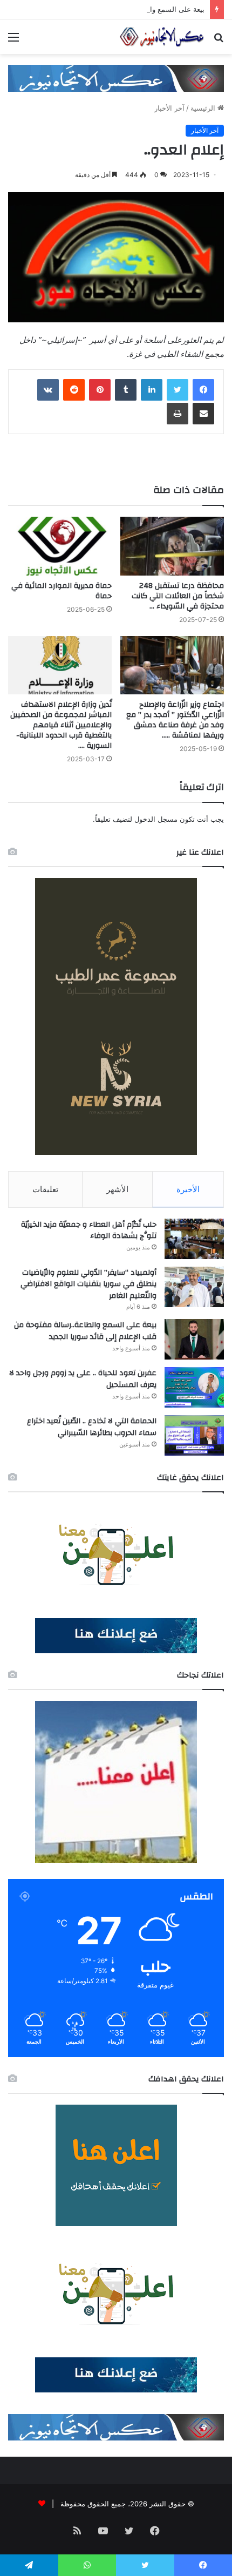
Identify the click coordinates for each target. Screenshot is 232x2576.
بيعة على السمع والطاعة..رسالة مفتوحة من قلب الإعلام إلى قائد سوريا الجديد (85, 1331)
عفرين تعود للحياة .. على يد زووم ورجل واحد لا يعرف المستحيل (83, 1379)
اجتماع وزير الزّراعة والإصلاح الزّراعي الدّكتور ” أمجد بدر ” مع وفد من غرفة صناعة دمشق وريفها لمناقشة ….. (175, 720)
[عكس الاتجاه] (162, 37)
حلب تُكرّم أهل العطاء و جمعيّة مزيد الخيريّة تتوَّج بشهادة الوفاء (89, 1230)
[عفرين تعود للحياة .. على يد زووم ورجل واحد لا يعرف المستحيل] (194, 1387)
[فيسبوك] (203, 390)
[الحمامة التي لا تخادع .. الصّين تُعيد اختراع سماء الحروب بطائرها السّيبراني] (194, 1435)
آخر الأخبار (169, 108)
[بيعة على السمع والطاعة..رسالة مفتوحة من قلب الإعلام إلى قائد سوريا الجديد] (194, 1339)
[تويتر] (178, 390)
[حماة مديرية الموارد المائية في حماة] (60, 546)
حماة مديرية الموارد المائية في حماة (62, 591)
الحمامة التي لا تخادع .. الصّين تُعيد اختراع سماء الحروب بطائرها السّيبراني (92, 1427)
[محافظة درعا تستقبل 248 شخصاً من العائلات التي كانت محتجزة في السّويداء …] (172, 546)
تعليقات (45, 1189)
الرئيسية (204, 108)
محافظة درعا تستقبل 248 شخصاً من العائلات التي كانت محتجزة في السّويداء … (178, 596)
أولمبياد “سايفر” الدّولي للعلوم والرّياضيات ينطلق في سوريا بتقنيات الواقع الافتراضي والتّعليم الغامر (88, 1284)
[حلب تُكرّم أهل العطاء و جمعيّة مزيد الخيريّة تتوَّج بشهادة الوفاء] (194, 1239)
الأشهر (117, 1189)
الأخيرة (188, 1189)
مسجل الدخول (156, 819)
